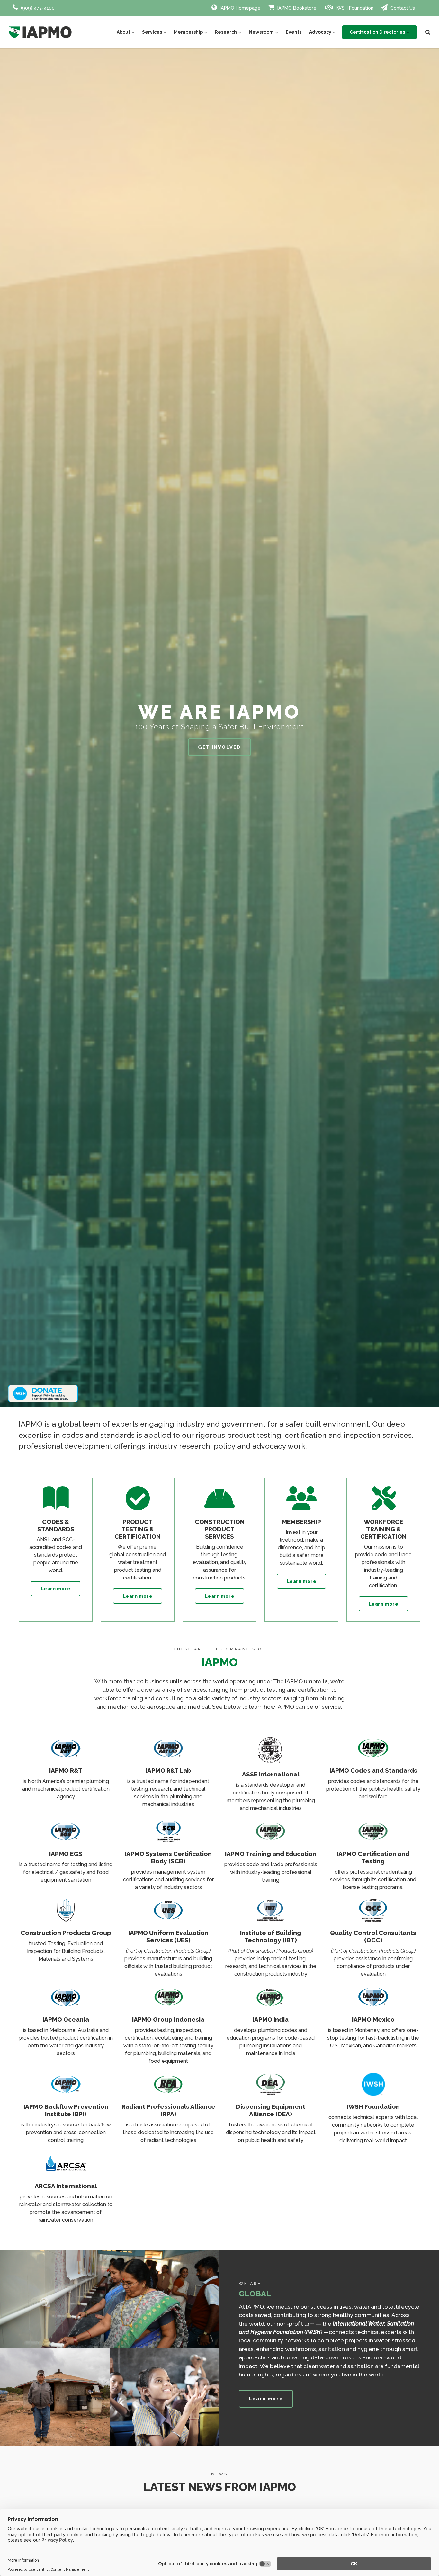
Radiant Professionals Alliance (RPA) (168, 2110)
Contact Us (402, 8)
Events (294, 32)
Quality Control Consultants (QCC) (373, 1936)
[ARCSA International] (66, 2173)
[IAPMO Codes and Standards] (373, 1757)
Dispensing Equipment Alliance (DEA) (271, 2110)
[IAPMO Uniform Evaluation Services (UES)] (168, 1920)
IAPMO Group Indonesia (168, 2019)
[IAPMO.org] (40, 32)
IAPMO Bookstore (296, 8)
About (124, 32)
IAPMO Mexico (373, 2019)
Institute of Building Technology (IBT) (271, 1936)
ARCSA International (66, 2186)
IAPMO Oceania (66, 2019)
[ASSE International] (271, 1761)
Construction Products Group (66, 1933)
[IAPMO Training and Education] (271, 1841)
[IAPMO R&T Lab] (168, 1757)
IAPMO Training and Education (271, 1854)
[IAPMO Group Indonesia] (168, 2006)
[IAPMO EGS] (66, 1841)
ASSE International (271, 1774)
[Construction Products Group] (66, 1920)
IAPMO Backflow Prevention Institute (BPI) (66, 2110)
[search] (428, 32)
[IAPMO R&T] (66, 1757)
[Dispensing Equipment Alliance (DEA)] (271, 2093)
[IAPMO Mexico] (373, 2006)
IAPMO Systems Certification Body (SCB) (168, 1857)
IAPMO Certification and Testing (373, 1857)
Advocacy (321, 32)
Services (152, 32)
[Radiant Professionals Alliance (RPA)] (168, 2093)
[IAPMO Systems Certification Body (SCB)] (168, 1841)
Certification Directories (378, 32)
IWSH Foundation (354, 8)
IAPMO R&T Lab (168, 1770)
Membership (189, 32)
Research (226, 32)
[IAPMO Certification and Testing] (373, 1841)
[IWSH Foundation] (373, 2093)
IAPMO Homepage (240, 8)
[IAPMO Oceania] (66, 2006)
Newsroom (262, 32)
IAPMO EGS (66, 1854)
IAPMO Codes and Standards (373, 1770)
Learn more (56, 1589)
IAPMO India (271, 2019)
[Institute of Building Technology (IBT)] (271, 1920)
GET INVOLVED (219, 747)
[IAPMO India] (271, 2006)
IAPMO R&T (66, 1770)
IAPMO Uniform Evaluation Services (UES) (168, 1936)
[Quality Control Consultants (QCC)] (373, 1920)
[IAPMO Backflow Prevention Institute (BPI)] (66, 2093)
